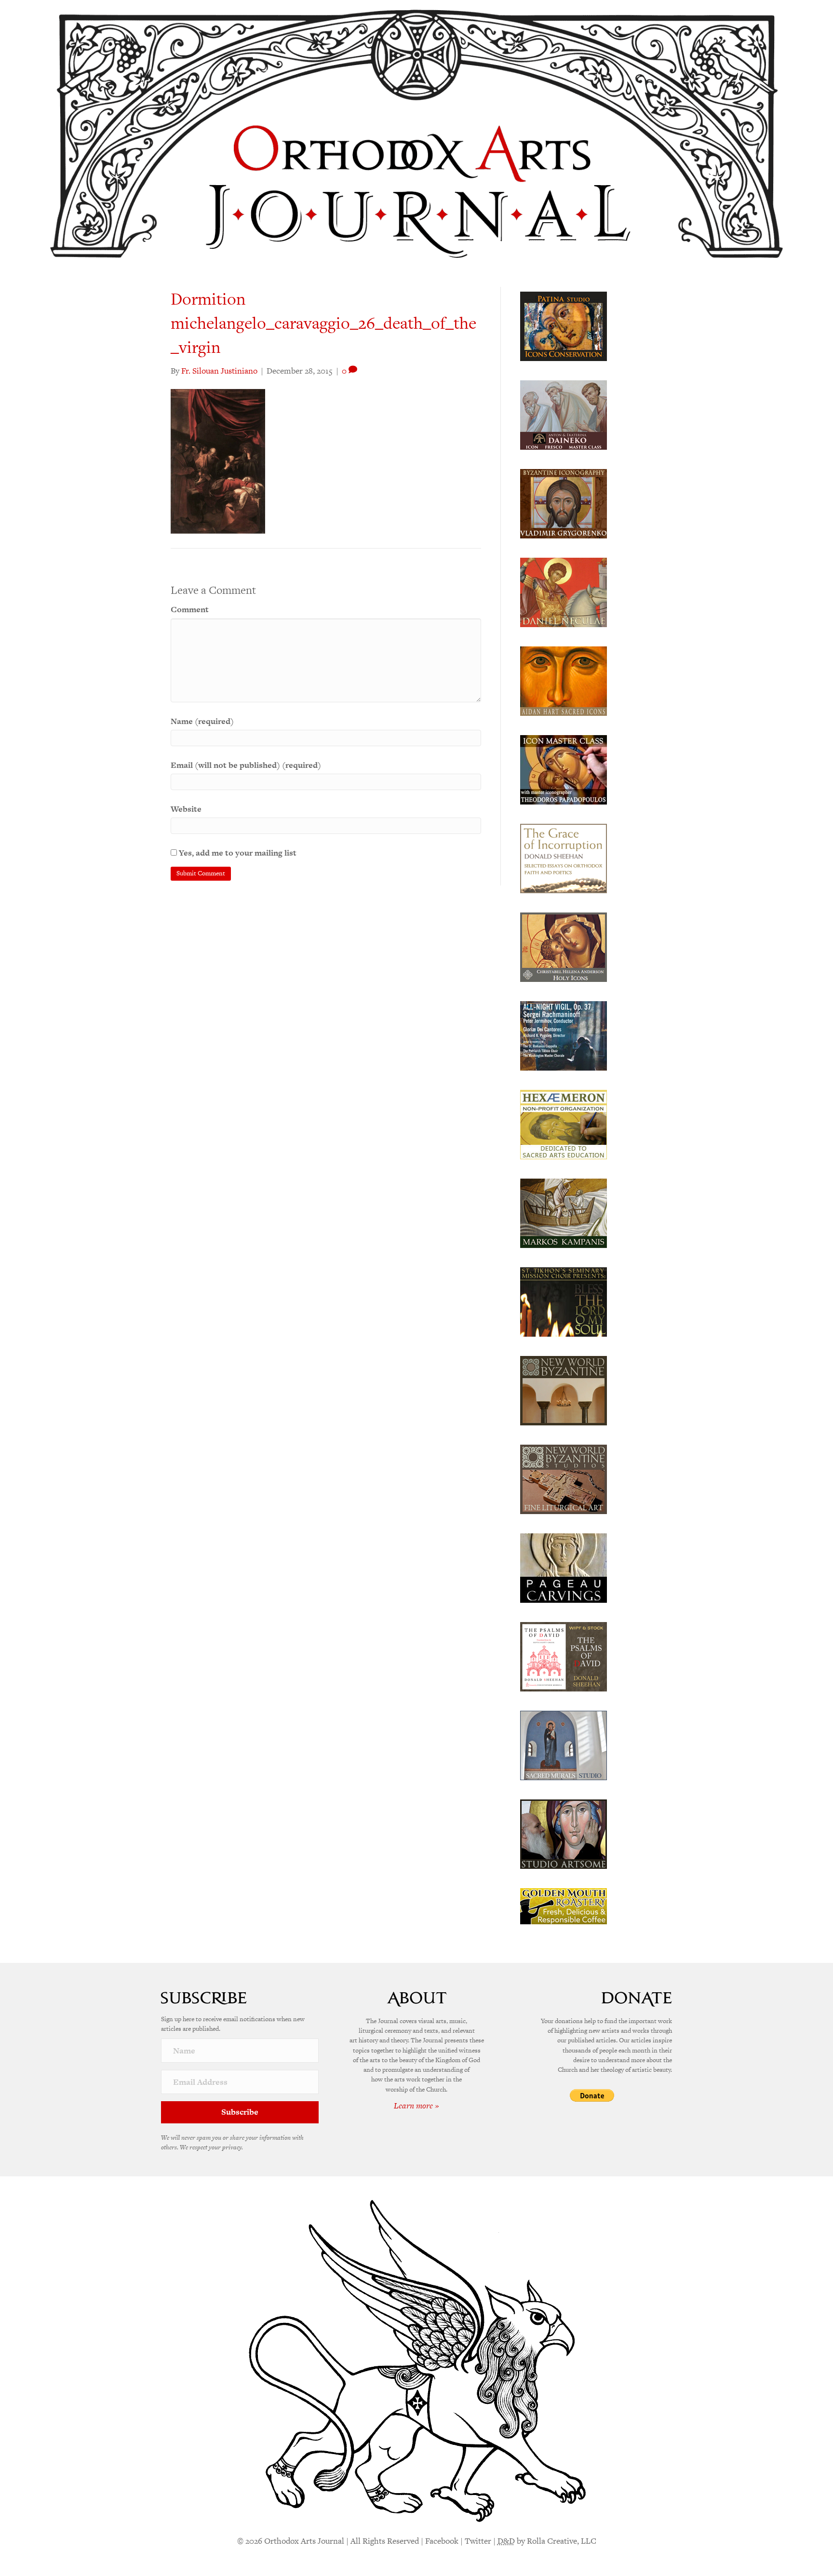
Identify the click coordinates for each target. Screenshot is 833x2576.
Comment (190, 609)
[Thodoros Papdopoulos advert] (564, 769)
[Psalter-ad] (564, 1656)
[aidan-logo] (564, 680)
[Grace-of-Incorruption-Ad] (564, 858)
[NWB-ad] (564, 1390)
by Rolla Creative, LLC (547, 2541)
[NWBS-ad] (564, 1478)
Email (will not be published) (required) (246, 765)
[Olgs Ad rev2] (564, 325)
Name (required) (202, 721)
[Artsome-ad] (564, 1833)
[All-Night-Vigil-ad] (564, 1035)
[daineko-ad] (564, 414)
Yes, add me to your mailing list (237, 853)
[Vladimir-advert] (564, 503)
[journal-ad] (564, 1567)
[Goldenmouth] (564, 1905)
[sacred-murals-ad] (564, 1744)
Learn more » (416, 2106)
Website (186, 809)
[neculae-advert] (564, 591)
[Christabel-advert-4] (564, 946)
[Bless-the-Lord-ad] (564, 1301)
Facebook (442, 2541)
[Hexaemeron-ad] (564, 1124)
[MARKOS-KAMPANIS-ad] (564, 1212)
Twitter (478, 2541)
